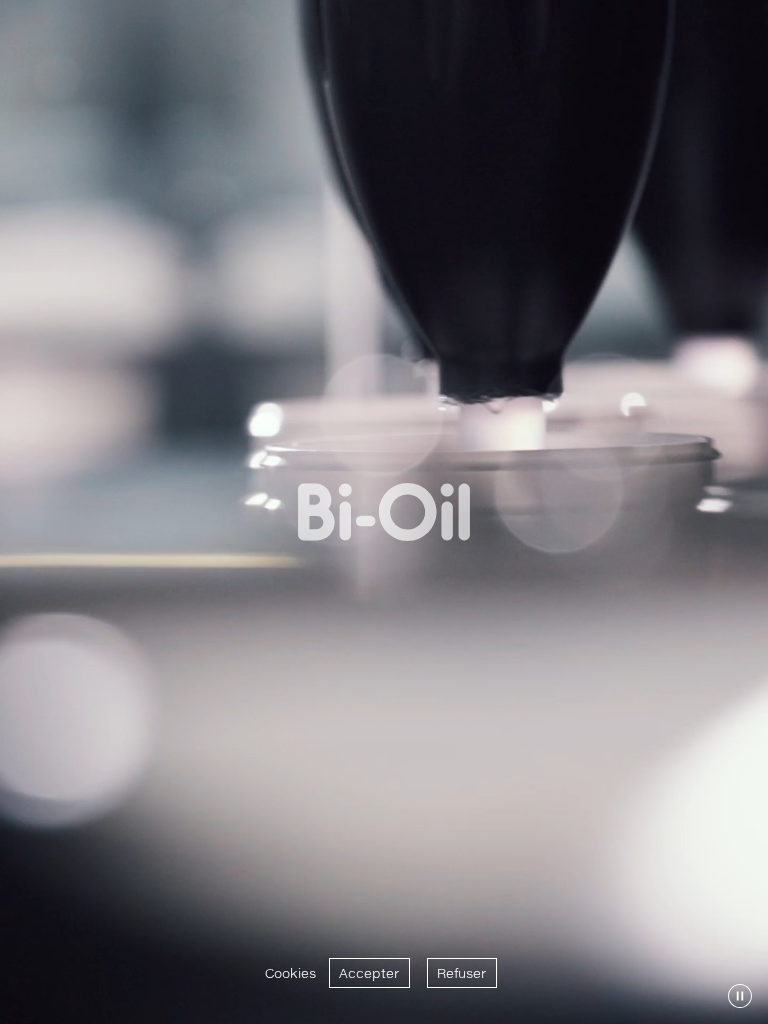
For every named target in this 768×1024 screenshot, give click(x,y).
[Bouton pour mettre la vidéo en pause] (740, 996)
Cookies (290, 973)
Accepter (369, 973)
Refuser (461, 973)
